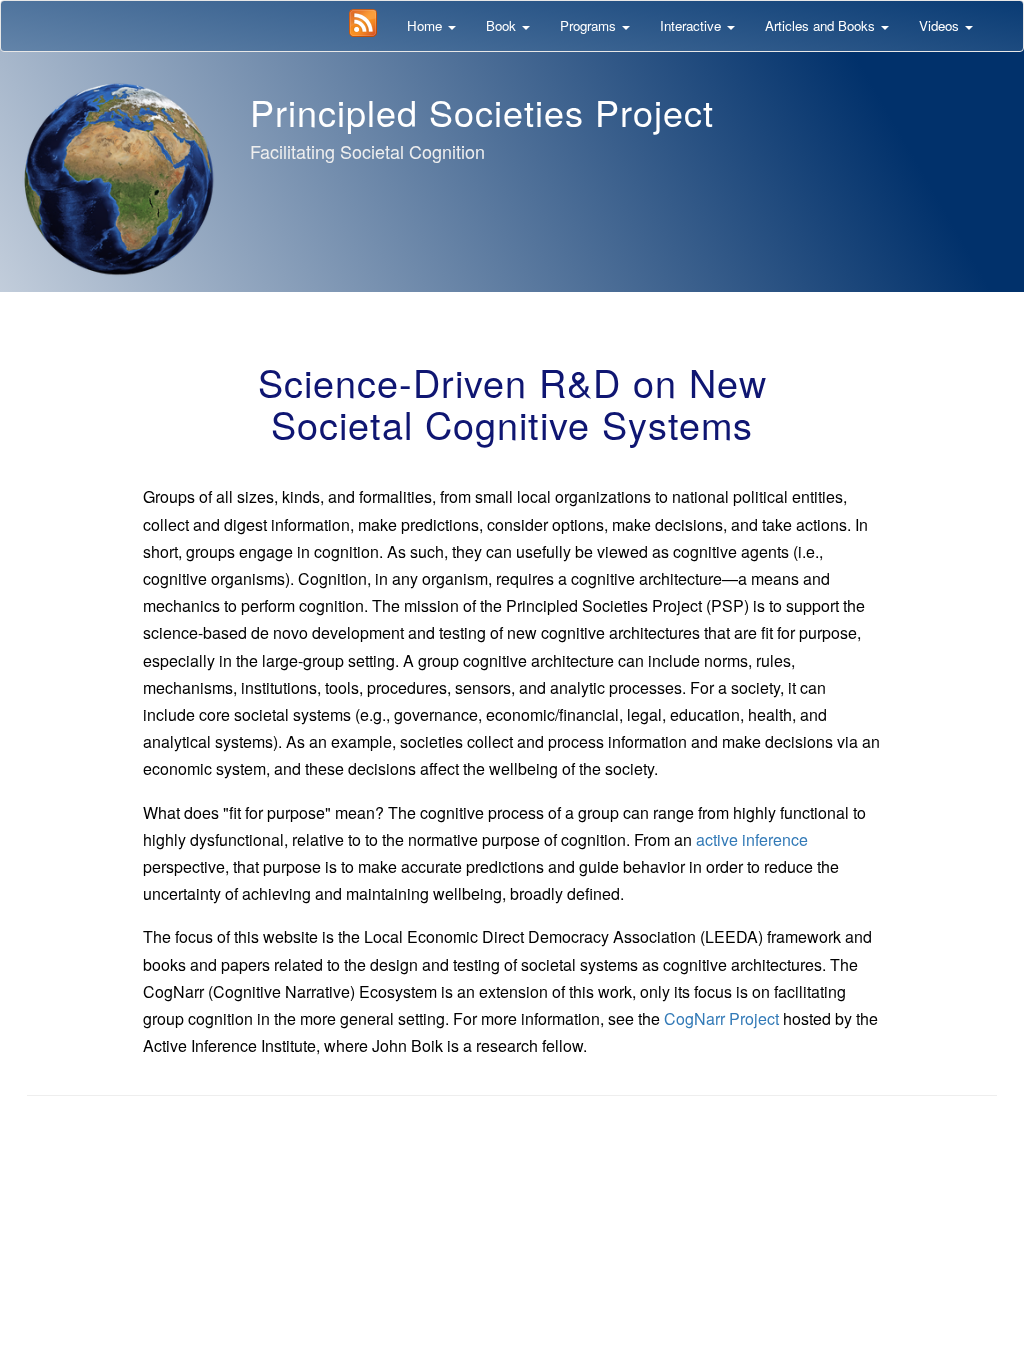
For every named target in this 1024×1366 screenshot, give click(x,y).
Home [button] (426, 25)
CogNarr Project (721, 1018)
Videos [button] (941, 25)
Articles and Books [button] (822, 25)
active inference (752, 839)
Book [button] (503, 25)
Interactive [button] (692, 25)
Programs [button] (590, 25)
